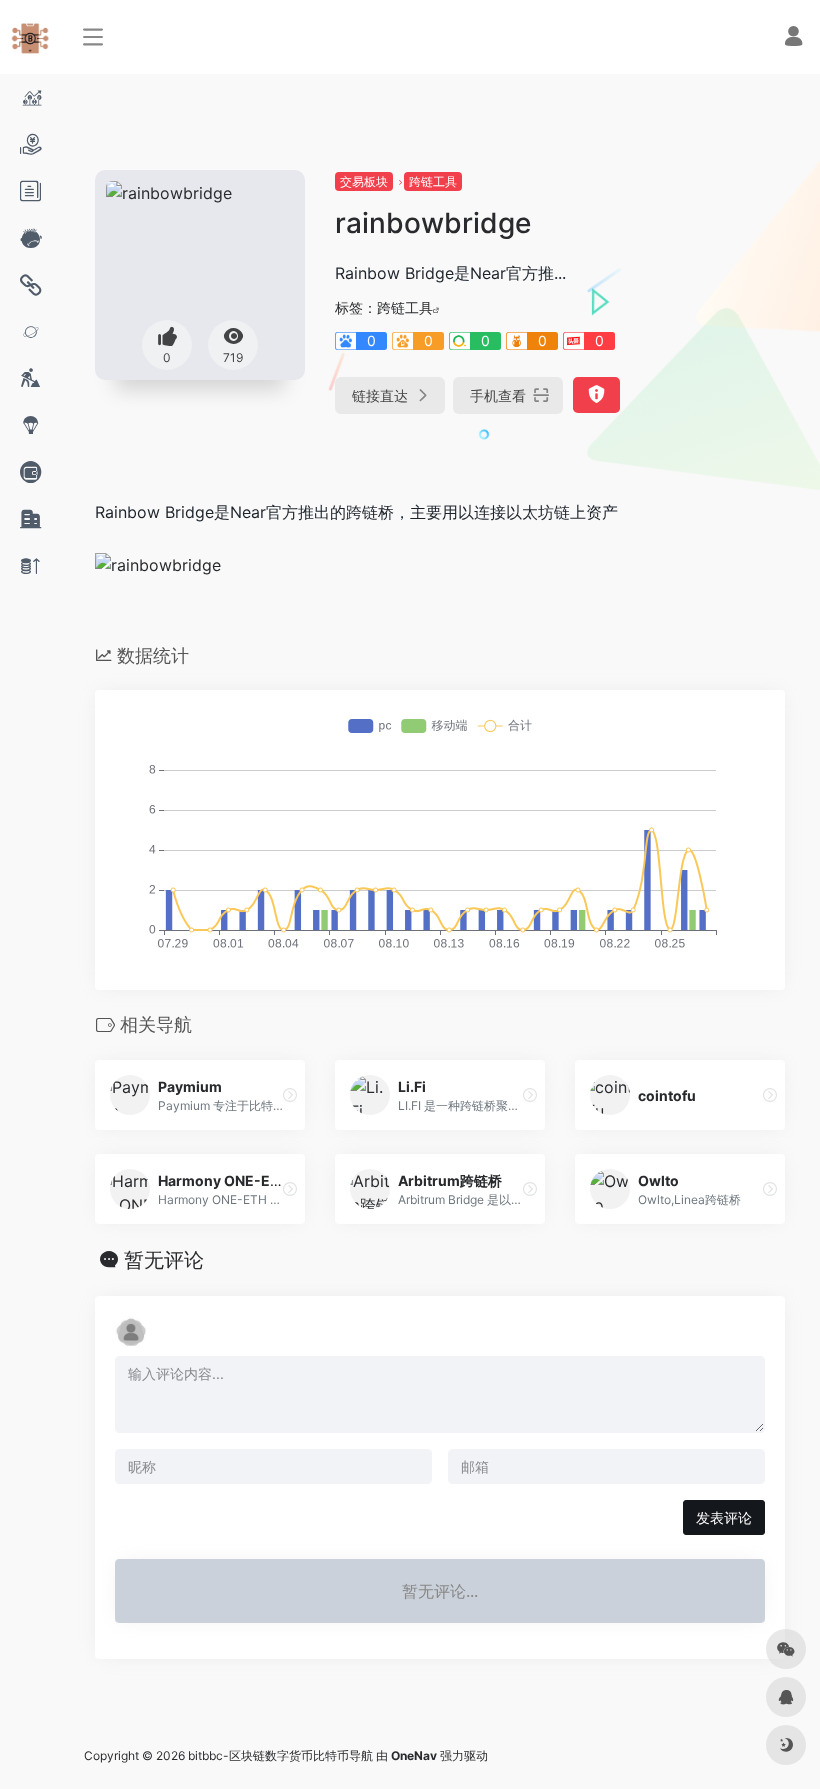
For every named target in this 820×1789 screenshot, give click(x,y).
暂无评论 (164, 1260)
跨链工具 (433, 181)
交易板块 (364, 181)
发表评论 (724, 1517)
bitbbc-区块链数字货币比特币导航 (280, 1755)
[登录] (793, 38)
